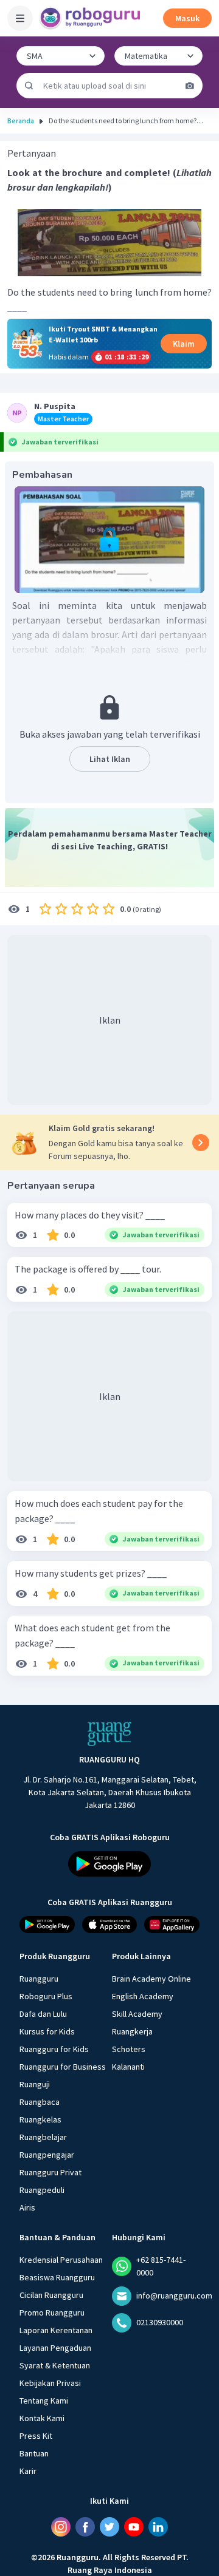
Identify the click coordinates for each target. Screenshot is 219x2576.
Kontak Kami (42, 2418)
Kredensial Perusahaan (61, 2259)
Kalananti (128, 2066)
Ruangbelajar (43, 2136)
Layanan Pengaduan (55, 2347)
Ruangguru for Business (63, 2066)
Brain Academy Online (151, 1978)
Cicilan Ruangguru (51, 2294)
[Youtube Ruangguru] (134, 2526)
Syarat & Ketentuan (55, 2365)
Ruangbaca (40, 2101)
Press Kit (36, 2435)
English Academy (143, 1996)
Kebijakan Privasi (50, 2382)
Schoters (129, 2048)
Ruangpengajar (47, 2154)
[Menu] (20, 18)
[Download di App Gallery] (172, 1925)
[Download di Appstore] (110, 1925)
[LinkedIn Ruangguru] (158, 2526)
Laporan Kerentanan (56, 2330)
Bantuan (34, 2453)
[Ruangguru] (109, 1734)
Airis (27, 2207)
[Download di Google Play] (109, 1864)
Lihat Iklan (110, 759)
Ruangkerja (132, 2031)
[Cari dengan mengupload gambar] (190, 86)
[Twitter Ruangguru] (109, 2526)
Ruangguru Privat (50, 2172)
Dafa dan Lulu (43, 2013)
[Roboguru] (91, 18)
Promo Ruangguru (52, 2312)
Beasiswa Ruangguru (57, 2277)
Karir (28, 2470)
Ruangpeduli (42, 2189)
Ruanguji (35, 2084)
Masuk (187, 18)
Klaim (184, 344)
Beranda (21, 121)
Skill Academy (137, 2013)
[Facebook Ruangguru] (85, 2526)
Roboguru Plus (46, 1996)
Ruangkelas (40, 2119)
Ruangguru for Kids (54, 2048)
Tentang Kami (44, 2400)
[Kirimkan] (29, 86)
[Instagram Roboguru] (61, 2526)
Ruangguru (39, 1978)
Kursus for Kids (47, 2031)
